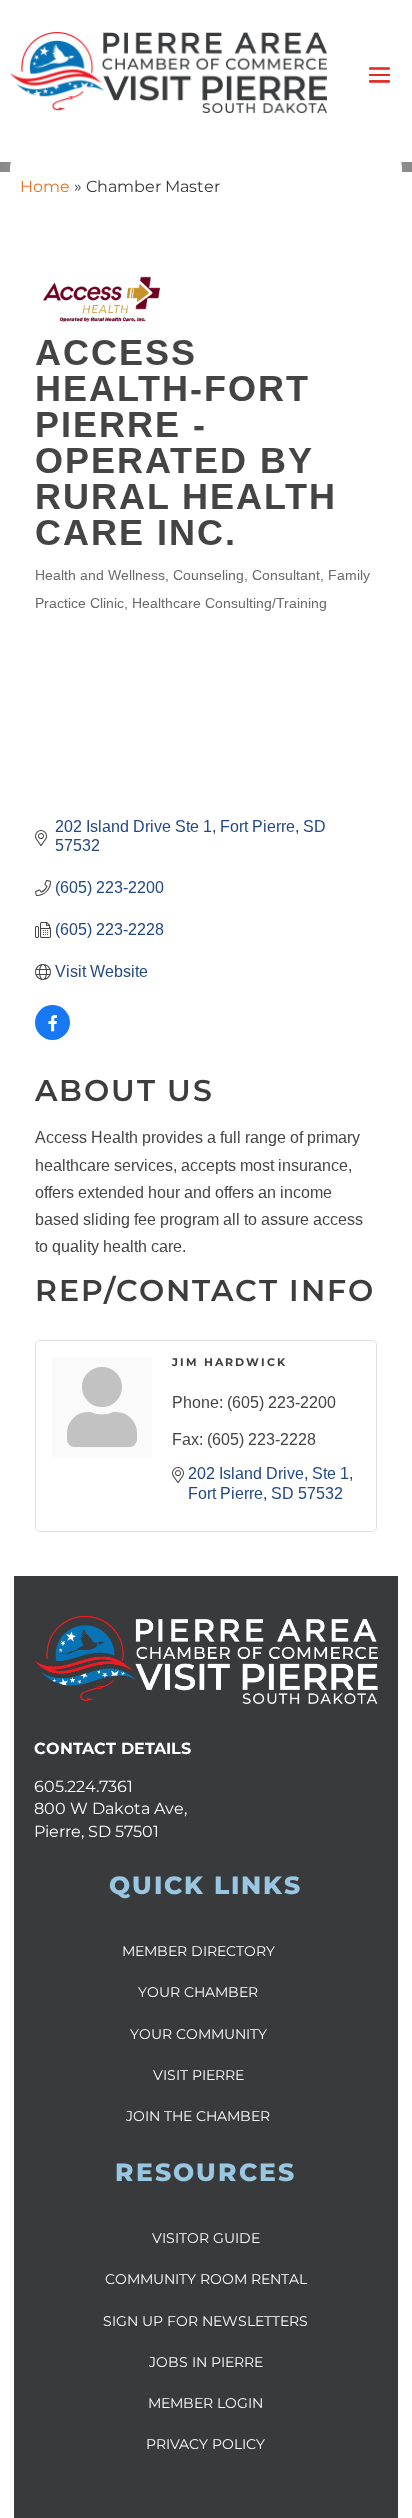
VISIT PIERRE (198, 2075)
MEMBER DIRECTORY (198, 1951)
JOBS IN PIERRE (206, 2362)
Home (45, 186)
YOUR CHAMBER (198, 1992)
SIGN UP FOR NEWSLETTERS (205, 2321)
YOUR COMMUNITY (198, 2034)
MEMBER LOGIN (205, 2403)
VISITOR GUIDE (206, 2238)
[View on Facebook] (52, 1034)
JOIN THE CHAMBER (198, 2116)
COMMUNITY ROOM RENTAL (206, 2279)
